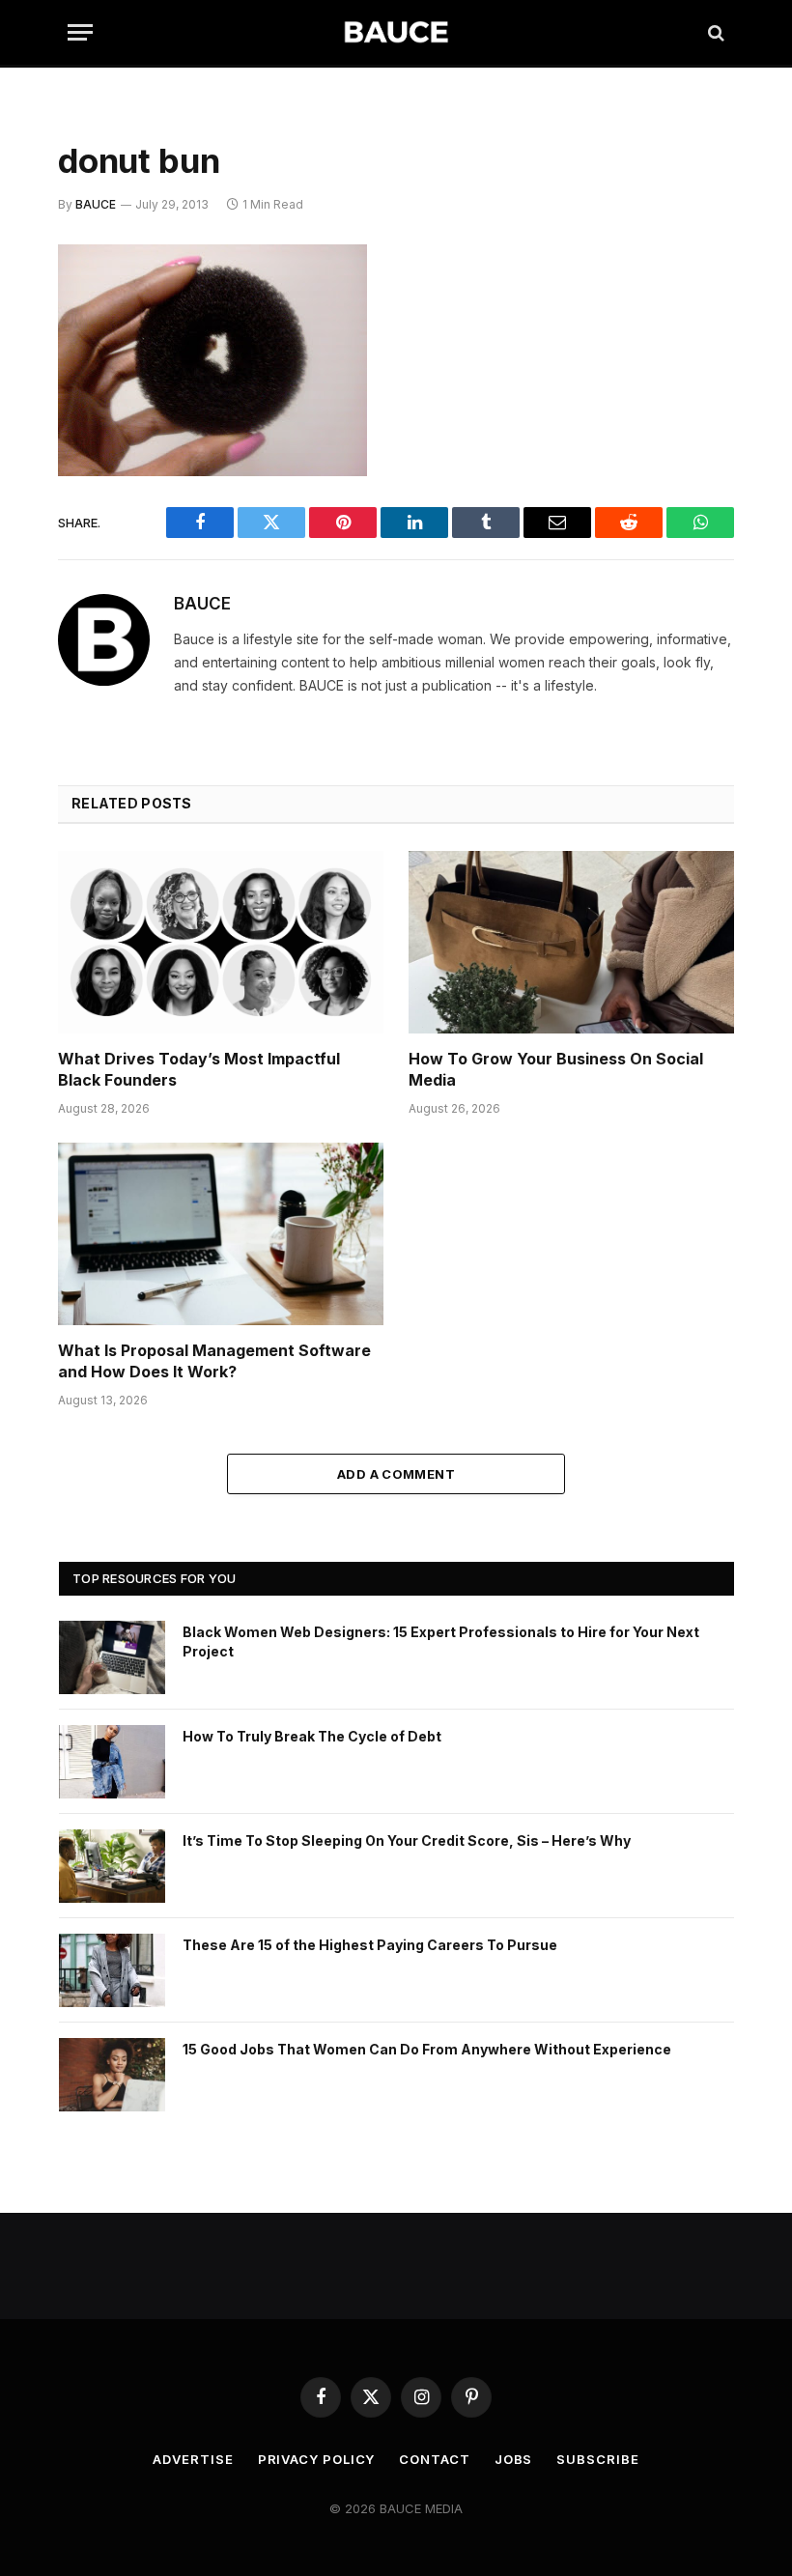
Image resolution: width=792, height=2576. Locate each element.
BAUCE (96, 204)
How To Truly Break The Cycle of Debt (312, 1736)
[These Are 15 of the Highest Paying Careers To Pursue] (112, 1970)
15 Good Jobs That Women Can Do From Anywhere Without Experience (427, 2049)
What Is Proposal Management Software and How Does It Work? (214, 1361)
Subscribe (597, 2459)
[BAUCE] (396, 32)
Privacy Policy (317, 2459)
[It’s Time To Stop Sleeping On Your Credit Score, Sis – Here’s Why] (112, 1866)
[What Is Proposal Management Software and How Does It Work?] (221, 1234)
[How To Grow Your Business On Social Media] (571, 943)
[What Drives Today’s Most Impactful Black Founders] (221, 943)
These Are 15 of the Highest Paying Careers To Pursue (370, 1945)
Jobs (514, 2459)
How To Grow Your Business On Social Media (556, 1069)
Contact (434, 2459)
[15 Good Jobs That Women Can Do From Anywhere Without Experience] (112, 2075)
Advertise (193, 2459)
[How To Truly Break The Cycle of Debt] (112, 1762)
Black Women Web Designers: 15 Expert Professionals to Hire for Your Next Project (441, 1642)
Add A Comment (396, 1474)
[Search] (714, 32)
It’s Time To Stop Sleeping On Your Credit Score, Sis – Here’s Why (407, 1840)
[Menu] (80, 32)
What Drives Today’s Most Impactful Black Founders (199, 1069)
